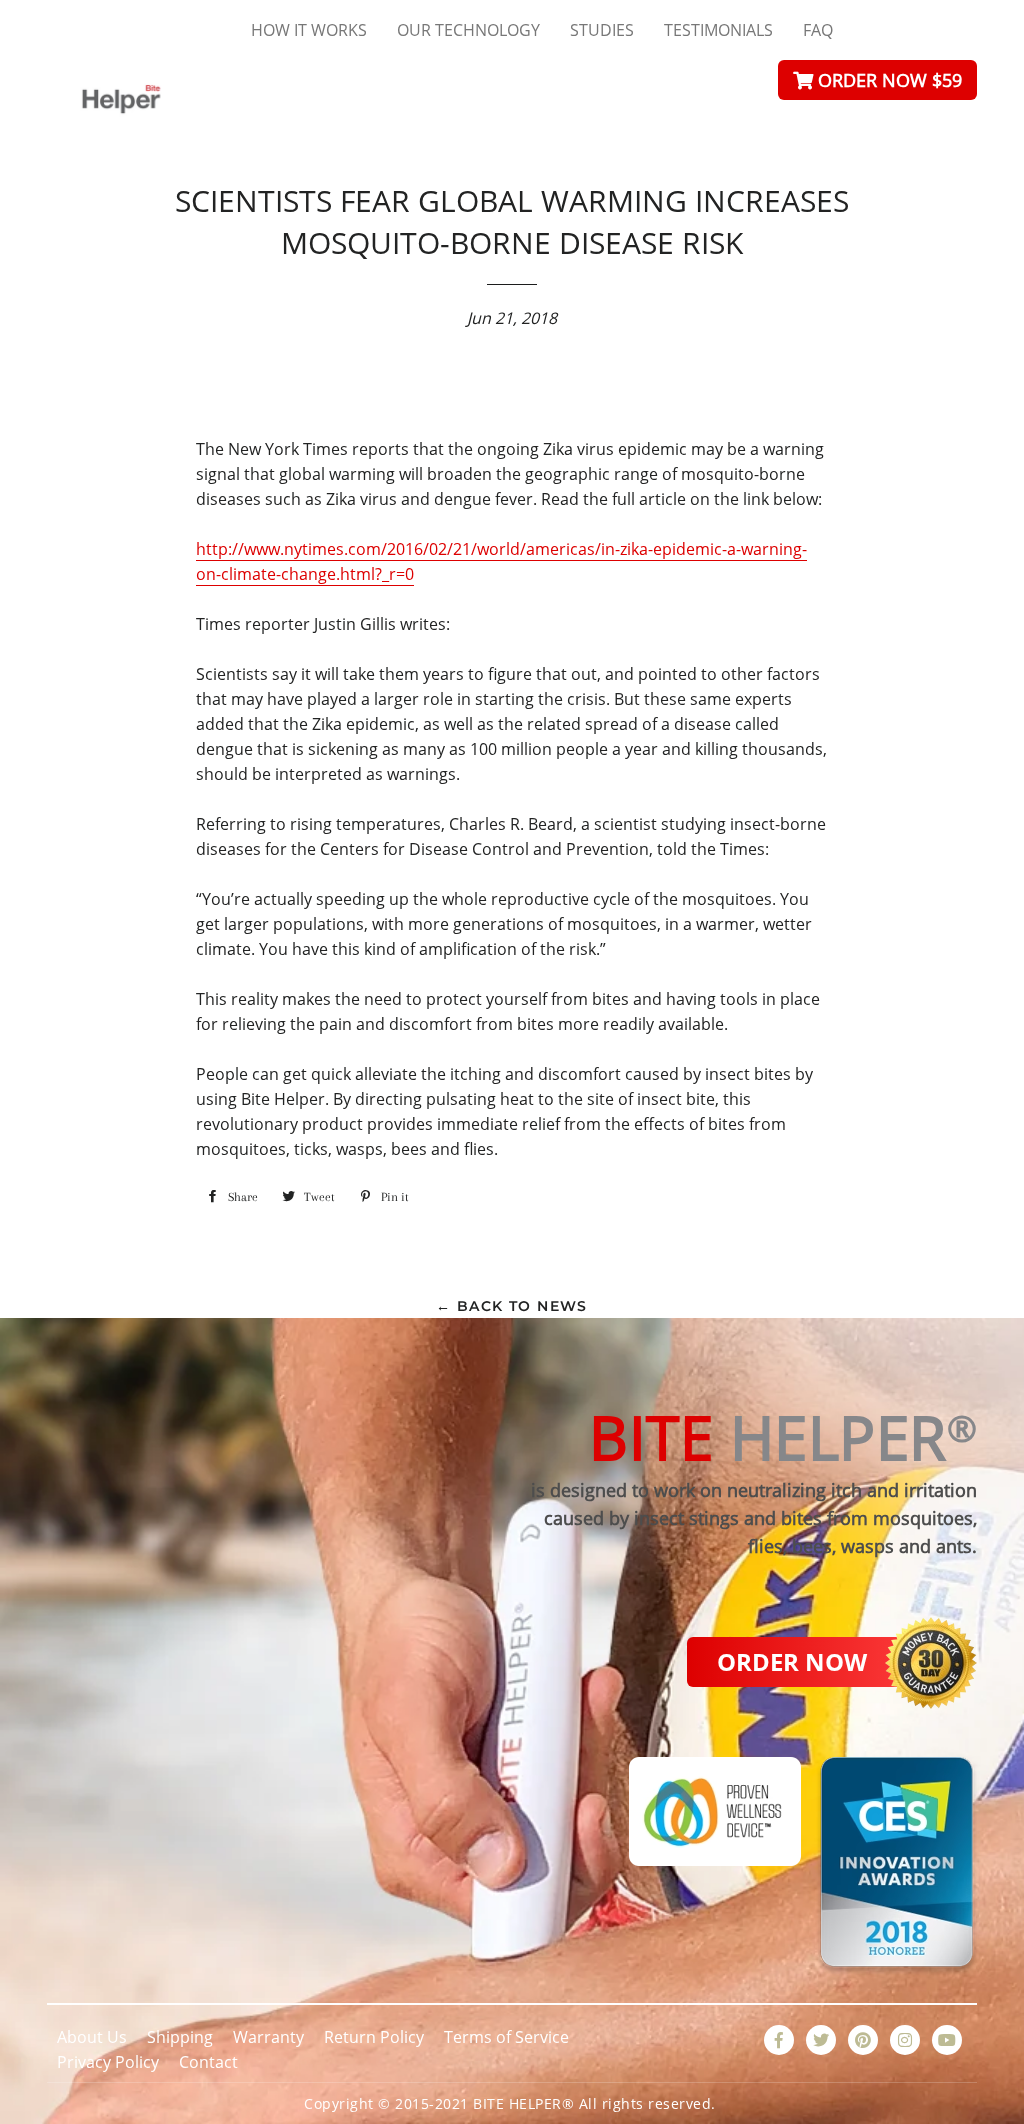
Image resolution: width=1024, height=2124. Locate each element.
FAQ (818, 30)
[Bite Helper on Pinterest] (863, 2040)
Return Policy (374, 2037)
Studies (602, 30)
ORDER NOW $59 (887, 80)
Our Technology (468, 30)
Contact (208, 2062)
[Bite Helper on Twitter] (821, 2040)
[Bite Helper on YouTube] (947, 2040)
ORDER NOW (792, 1661)
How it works (309, 30)
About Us (92, 2037)
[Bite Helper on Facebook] (779, 2040)
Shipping (180, 2037)
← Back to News (512, 1306)
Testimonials (718, 30)
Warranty (268, 2037)
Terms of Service (506, 2037)
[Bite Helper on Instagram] (905, 2040)
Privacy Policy (108, 2062)
